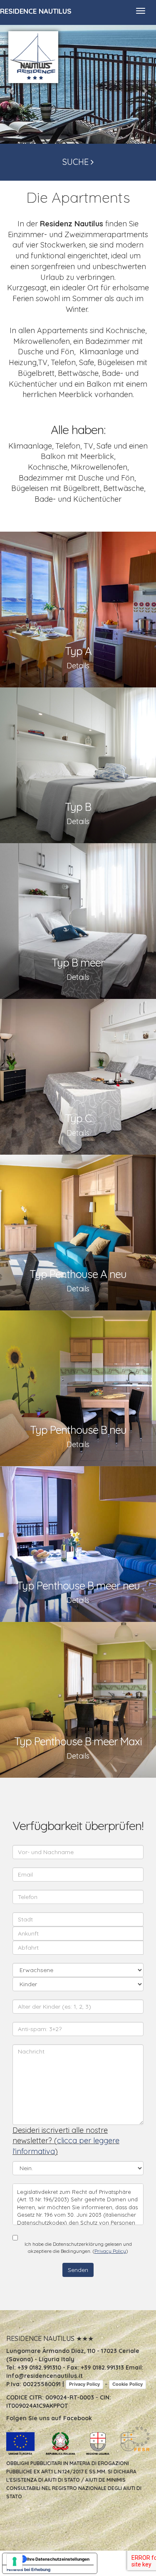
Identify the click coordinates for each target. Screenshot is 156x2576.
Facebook (78, 2418)
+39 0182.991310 (39, 2367)
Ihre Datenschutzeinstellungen (58, 2559)
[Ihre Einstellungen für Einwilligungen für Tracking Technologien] (15, 2561)
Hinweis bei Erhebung (28, 2569)
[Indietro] (12, 90)
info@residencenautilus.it (45, 2376)
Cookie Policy (128, 2384)
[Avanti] (144, 90)
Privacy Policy (110, 2251)
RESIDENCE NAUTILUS (36, 11)
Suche (77, 162)
